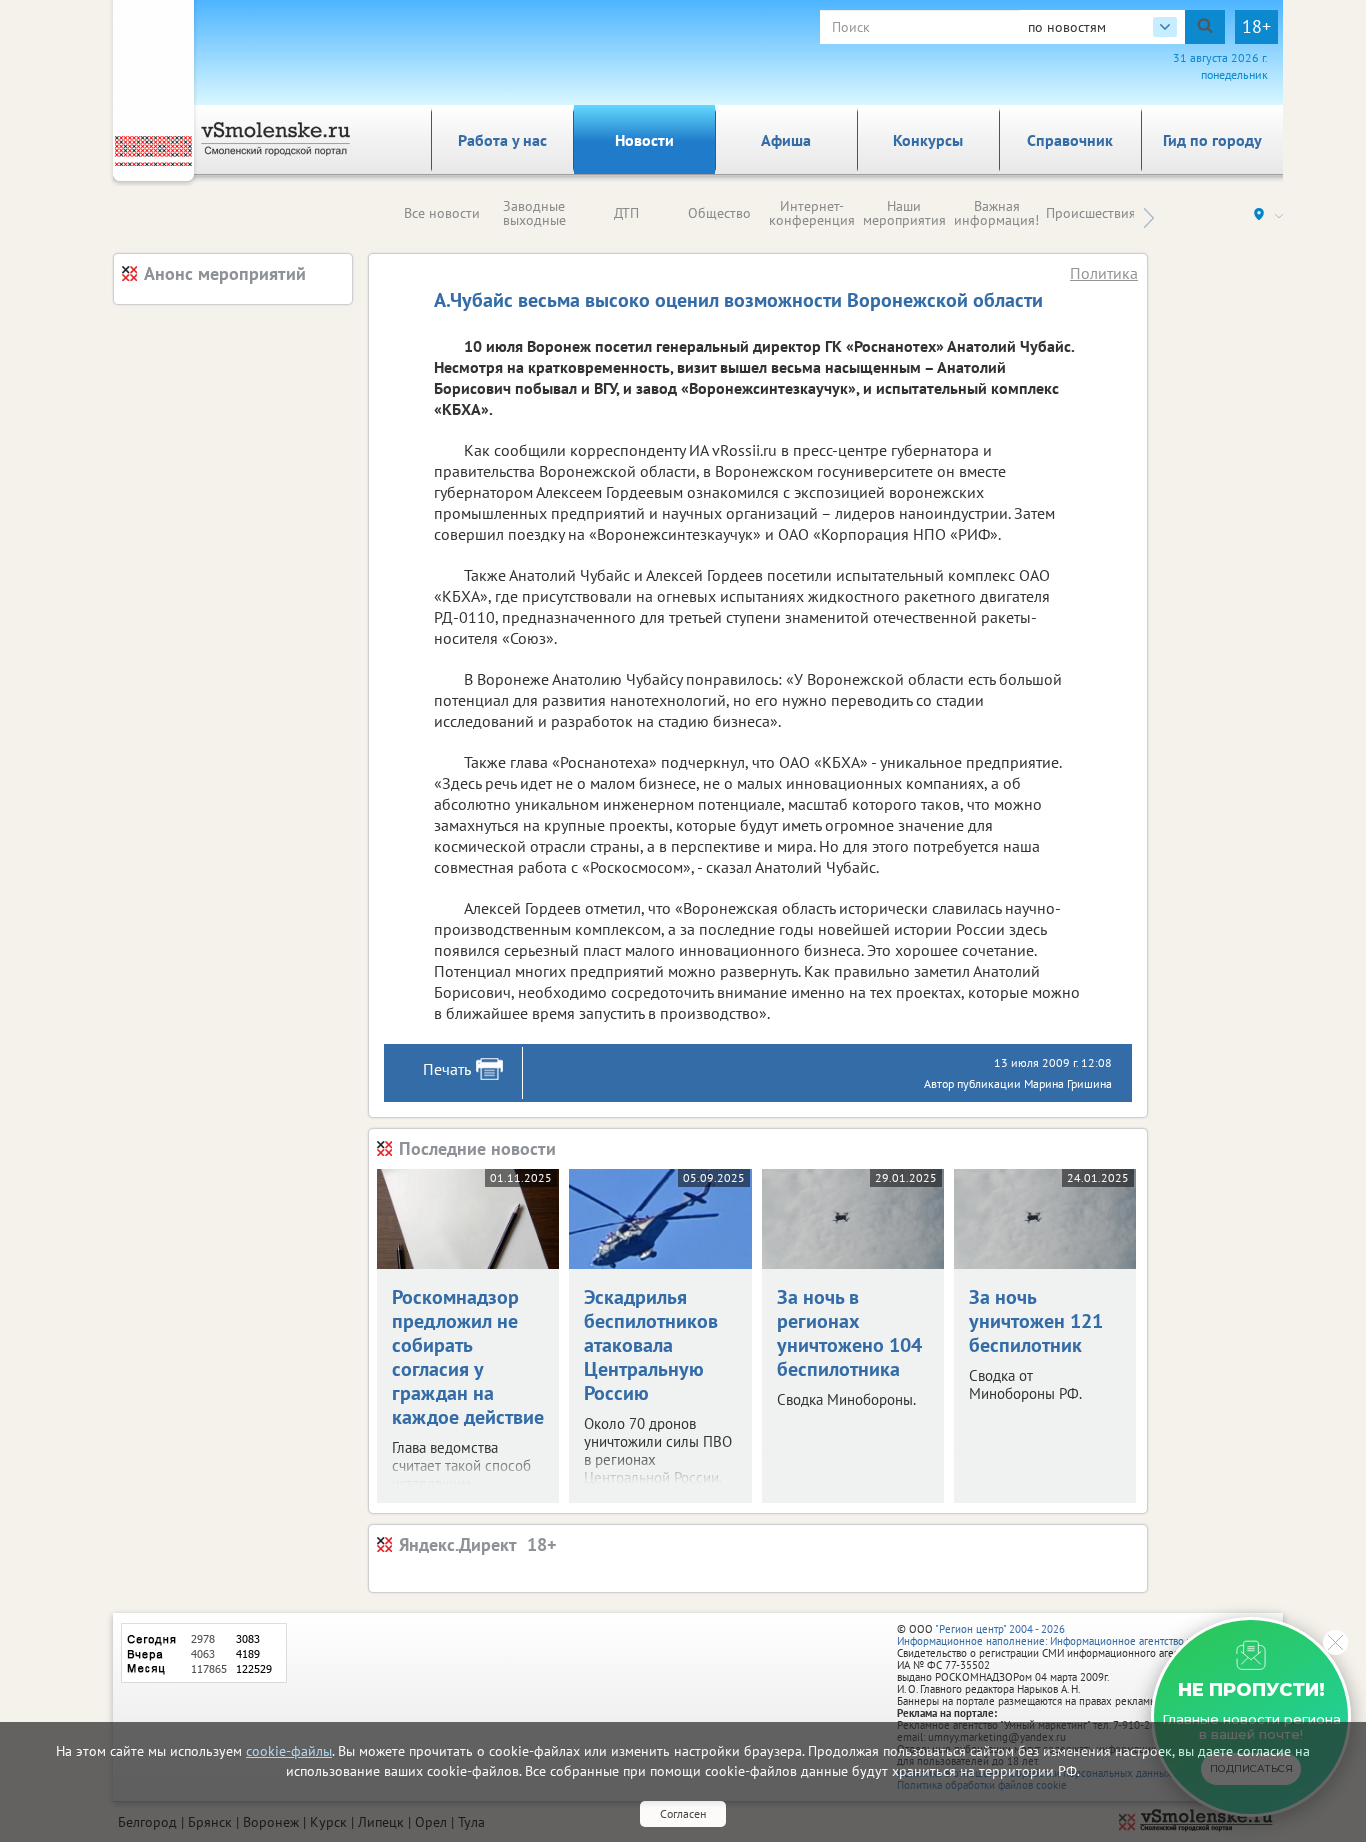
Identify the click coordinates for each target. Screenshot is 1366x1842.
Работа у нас (502, 140)
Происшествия (1091, 213)
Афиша (786, 140)
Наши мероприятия (904, 213)
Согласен (683, 1813)
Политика (1104, 273)
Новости (644, 140)
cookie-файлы (289, 1751)
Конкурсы (928, 140)
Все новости (442, 213)
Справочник (1070, 140)
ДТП (626, 213)
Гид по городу (1212, 140)
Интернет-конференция (812, 213)
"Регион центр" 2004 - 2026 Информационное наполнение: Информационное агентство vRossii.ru (1064, 1635)
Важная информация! (996, 213)
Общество (719, 213)
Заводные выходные (534, 213)
